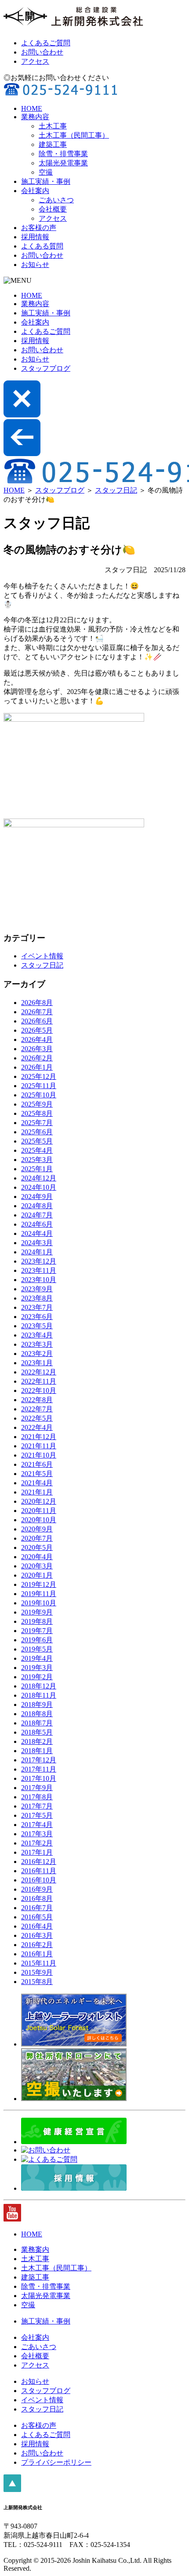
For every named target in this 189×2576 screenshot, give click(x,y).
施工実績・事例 (46, 181)
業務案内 (35, 2249)
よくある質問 (42, 246)
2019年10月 (39, 1603)
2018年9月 (37, 1705)
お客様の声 (39, 228)
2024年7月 (37, 1215)
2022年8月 (37, 1400)
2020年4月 (37, 1557)
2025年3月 (37, 1160)
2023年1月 (37, 1363)
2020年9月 (37, 1529)
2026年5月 (37, 1030)
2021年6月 (37, 1464)
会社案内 (35, 191)
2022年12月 (39, 1372)
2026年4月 (37, 1040)
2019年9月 (37, 1612)
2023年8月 (37, 1298)
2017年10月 (39, 1778)
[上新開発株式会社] (74, 27)
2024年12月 (39, 1178)
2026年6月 (37, 1021)
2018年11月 (39, 1695)
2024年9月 (37, 1197)
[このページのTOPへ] (12, 2490)
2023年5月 (37, 1326)
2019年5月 (37, 1649)
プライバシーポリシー (56, 2462)
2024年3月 (37, 1243)
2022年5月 (37, 1418)
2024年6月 (37, 1224)
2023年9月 (37, 1289)
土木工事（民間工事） (74, 135)
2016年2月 (37, 1945)
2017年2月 (37, 1843)
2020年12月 (39, 1501)
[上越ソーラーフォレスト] (74, 2044)
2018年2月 (37, 1741)
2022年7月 (37, 1409)
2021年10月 (39, 1455)
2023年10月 (39, 1280)
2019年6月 (37, 1640)
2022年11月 (39, 1381)
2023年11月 (39, 1270)
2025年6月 (37, 1132)
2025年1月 (37, 1169)
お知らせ (35, 265)
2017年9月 (37, 1788)
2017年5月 (37, 1815)
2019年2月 (37, 1677)
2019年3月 (37, 1668)
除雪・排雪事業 (63, 154)
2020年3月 (37, 1566)
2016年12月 (39, 1862)
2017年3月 (37, 1834)
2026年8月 (37, 1003)
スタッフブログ (46, 368)
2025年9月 (37, 1104)
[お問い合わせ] (46, 2150)
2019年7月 (37, 1631)
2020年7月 (37, 1538)
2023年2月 (37, 1354)
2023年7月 (37, 1307)
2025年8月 (37, 1113)
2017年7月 (37, 1806)
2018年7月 (37, 1723)
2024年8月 (37, 1206)
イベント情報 (42, 956)
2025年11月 (39, 1086)
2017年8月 (37, 1797)
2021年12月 (39, 1437)
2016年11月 (39, 1871)
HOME (32, 108)
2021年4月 (37, 1483)
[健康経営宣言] (74, 2142)
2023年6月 (37, 1317)
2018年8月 (37, 1714)
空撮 (46, 172)
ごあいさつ (56, 200)
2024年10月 (39, 1187)
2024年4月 (37, 1233)
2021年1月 (37, 1492)
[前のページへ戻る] (22, 454)
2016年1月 (37, 1954)
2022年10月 (39, 1390)
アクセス (35, 61)
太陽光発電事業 (63, 163)
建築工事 (53, 144)
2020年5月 (37, 1547)
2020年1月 (37, 1575)
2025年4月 (37, 1150)
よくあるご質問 (46, 43)
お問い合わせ (42, 52)
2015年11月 (39, 1963)
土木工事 (53, 126)
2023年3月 (37, 1344)
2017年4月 (37, 1825)
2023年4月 (37, 1335)
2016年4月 (37, 1926)
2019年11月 (39, 1594)
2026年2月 (37, 1058)
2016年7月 (37, 1908)
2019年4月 (37, 1658)
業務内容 (35, 117)
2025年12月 (39, 1076)
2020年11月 (39, 1511)
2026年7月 (37, 1012)
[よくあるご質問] (49, 2159)
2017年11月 (39, 1769)
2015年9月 (37, 1972)
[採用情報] (74, 2188)
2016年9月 (37, 1889)
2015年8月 (37, 1982)
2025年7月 (37, 1123)
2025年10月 (39, 1095)
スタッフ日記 (116, 490)
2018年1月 (37, 1751)
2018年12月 (39, 1686)
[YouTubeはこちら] (12, 2219)
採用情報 (35, 237)
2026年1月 (37, 1067)
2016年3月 (37, 1935)
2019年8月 (37, 1621)
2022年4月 (37, 1427)
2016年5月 (37, 1917)
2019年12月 (39, 1584)
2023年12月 (39, 1261)
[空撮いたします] (74, 2099)
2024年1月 (37, 1252)
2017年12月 (39, 1760)
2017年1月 (37, 1852)
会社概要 (53, 209)
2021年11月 (39, 1446)
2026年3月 (37, 1049)
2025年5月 (37, 1141)
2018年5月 (37, 1732)
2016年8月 (37, 1898)
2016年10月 (39, 1880)
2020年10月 (39, 1520)
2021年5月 (37, 1474)
